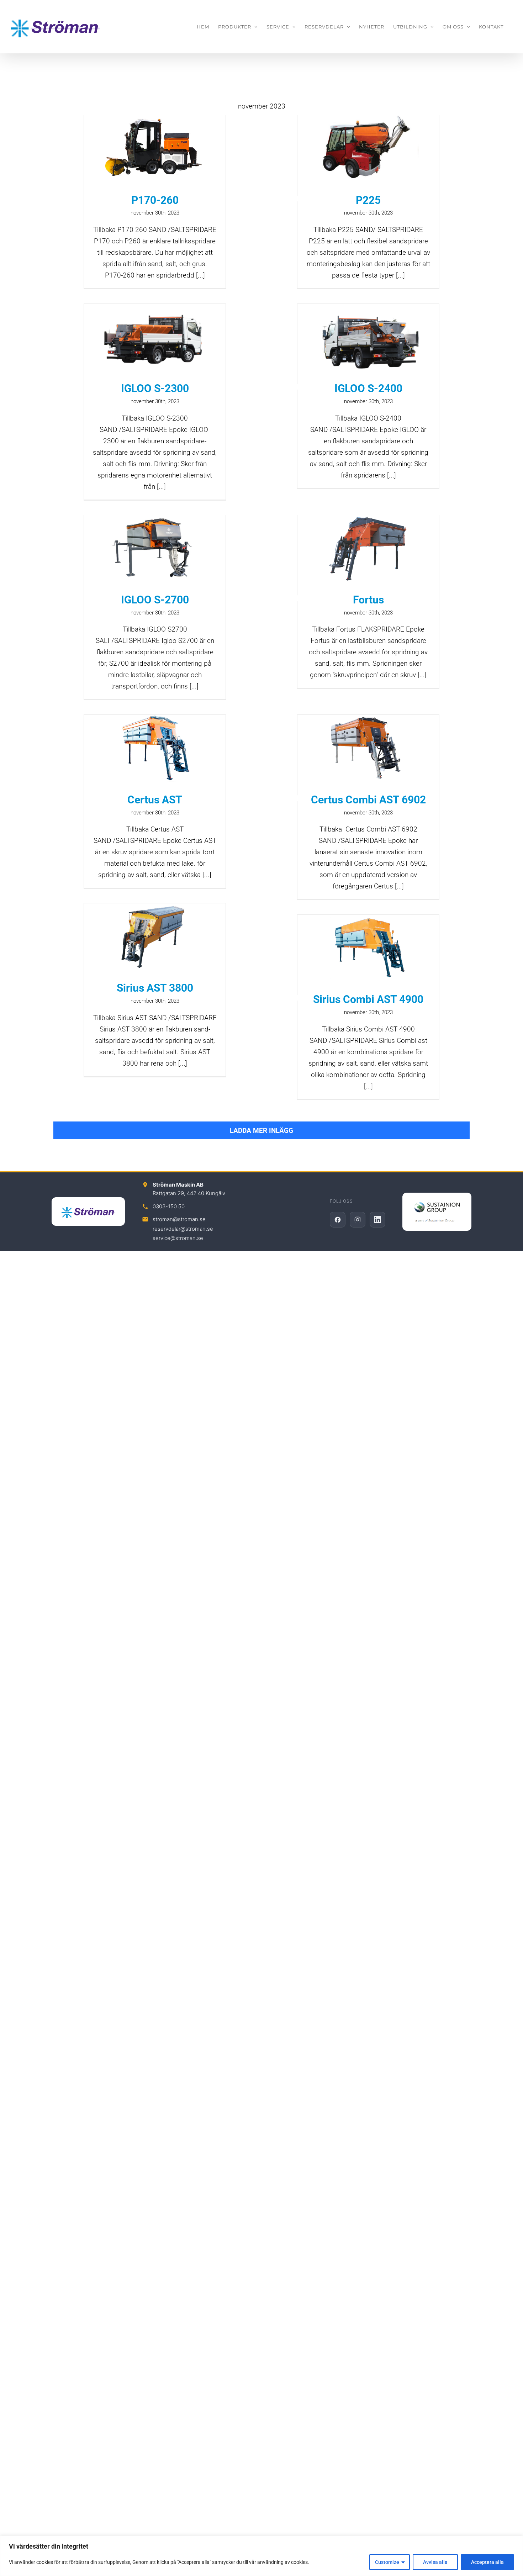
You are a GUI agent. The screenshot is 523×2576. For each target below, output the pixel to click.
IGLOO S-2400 (368, 388)
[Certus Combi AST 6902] (368, 748)
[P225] (368, 149)
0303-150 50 (169, 1206)
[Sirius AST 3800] (155, 937)
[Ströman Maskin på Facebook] (338, 1220)
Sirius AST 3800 (155, 988)
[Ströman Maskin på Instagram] (358, 1220)
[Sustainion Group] (437, 1212)
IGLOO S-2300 (155, 388)
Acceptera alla (487, 2562)
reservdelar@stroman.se (183, 1229)
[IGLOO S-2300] (155, 337)
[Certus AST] (155, 748)
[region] (261, 2556)
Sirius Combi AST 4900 (368, 999)
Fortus (368, 600)
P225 (368, 200)
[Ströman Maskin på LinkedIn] (377, 1220)
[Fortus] (368, 548)
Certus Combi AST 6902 (368, 800)
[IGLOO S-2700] (155, 548)
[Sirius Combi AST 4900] (368, 948)
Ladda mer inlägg (261, 1131)
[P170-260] (155, 149)
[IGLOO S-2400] (368, 337)
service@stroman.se (178, 1238)
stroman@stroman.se (179, 1219)
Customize (387, 2562)
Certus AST (155, 800)
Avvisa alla (435, 2562)
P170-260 (155, 200)
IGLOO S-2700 (155, 600)
